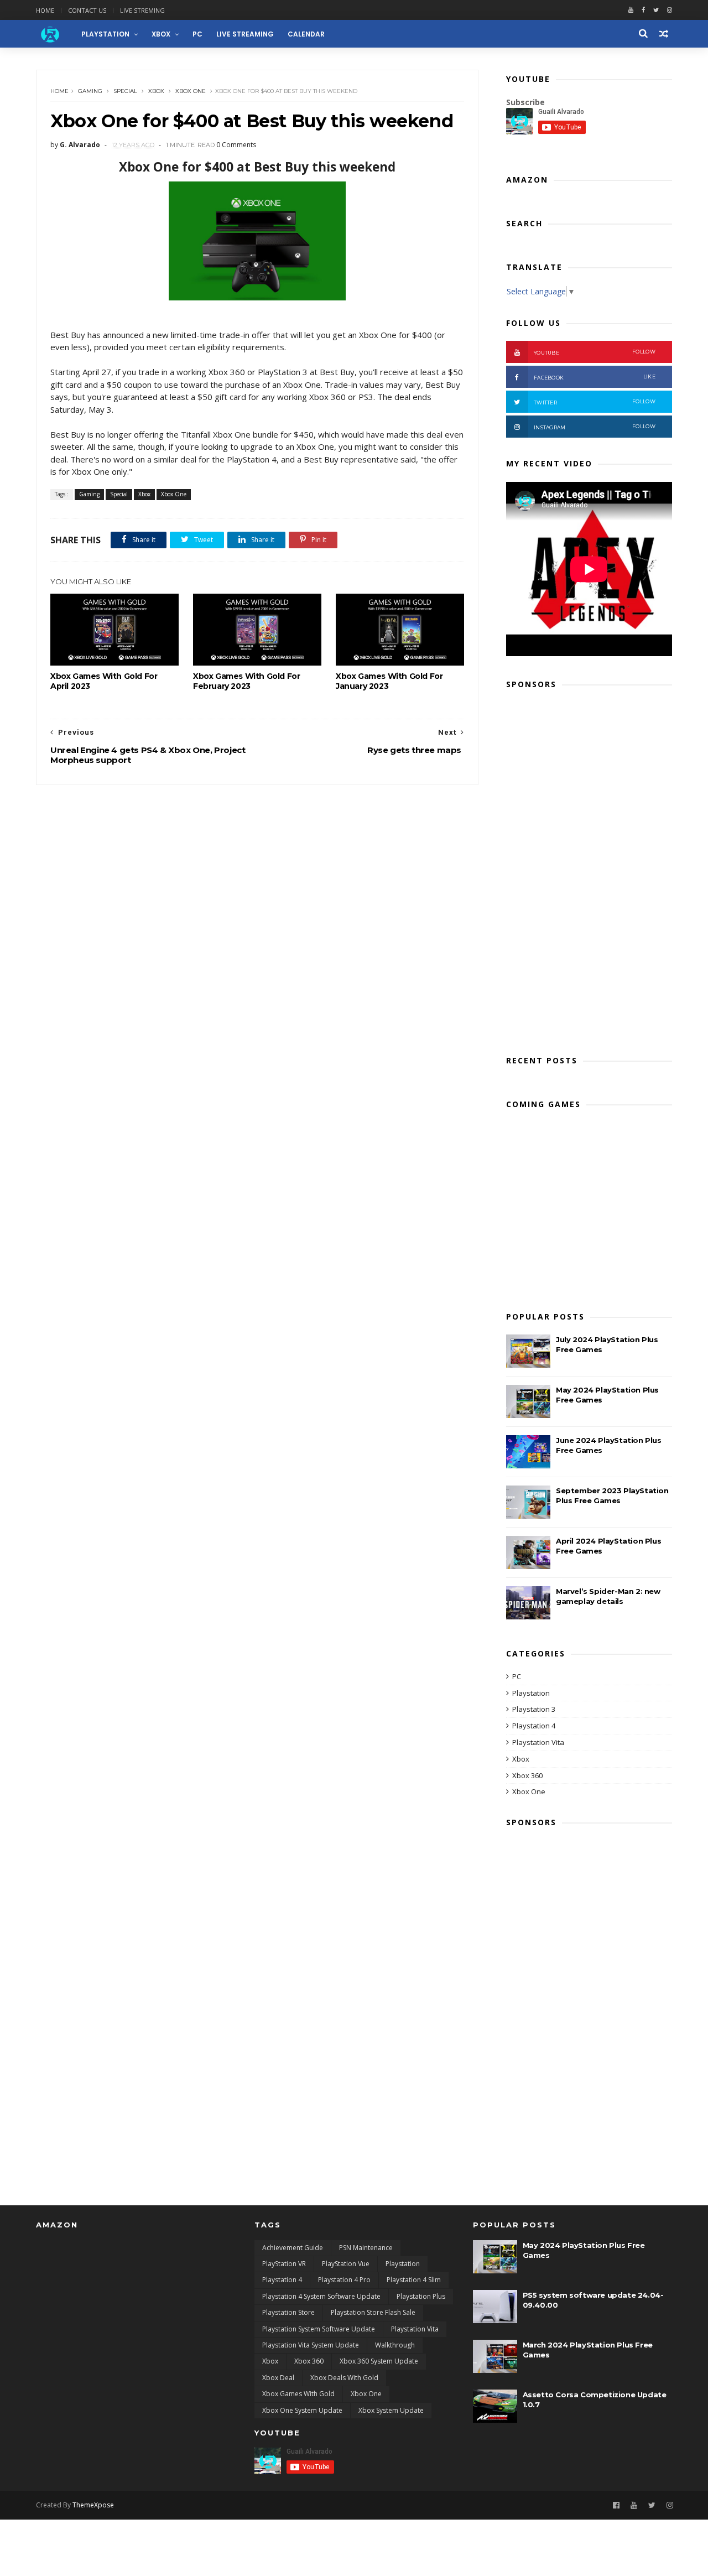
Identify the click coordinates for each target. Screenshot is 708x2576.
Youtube (595, 352)
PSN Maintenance (366, 2248)
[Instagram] (670, 2505)
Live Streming (142, 10)
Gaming (90, 91)
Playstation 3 (534, 1709)
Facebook (595, 377)
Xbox (161, 34)
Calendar (306, 34)
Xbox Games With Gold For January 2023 (389, 681)
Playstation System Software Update (319, 2329)
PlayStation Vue (346, 2264)
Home (45, 10)
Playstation (531, 1693)
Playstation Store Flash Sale (373, 2312)
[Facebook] (643, 10)
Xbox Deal (278, 2378)
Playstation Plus (421, 2296)
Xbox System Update (391, 2410)
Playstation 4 (534, 1726)
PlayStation (105, 34)
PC (197, 34)
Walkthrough (395, 2345)
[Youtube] (631, 10)
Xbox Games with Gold (298, 2394)
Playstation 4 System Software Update (321, 2296)
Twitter (595, 402)
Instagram (595, 427)
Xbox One (191, 91)
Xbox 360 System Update (379, 2361)
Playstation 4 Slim (414, 2280)
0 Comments (236, 145)
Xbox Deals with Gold (344, 2378)
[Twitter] (656, 10)
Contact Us (87, 10)
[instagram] (670, 10)
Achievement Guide (293, 2248)
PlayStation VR (284, 2264)
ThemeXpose (93, 2505)
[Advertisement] (589, 869)
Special (125, 91)
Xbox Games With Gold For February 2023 (246, 681)
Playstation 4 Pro (344, 2280)
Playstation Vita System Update (311, 2345)
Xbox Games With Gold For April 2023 (104, 681)
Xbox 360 (527, 1775)
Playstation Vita (538, 1742)
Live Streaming (245, 34)
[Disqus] (257, 923)
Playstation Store (288, 2312)
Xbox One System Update (302, 2410)
